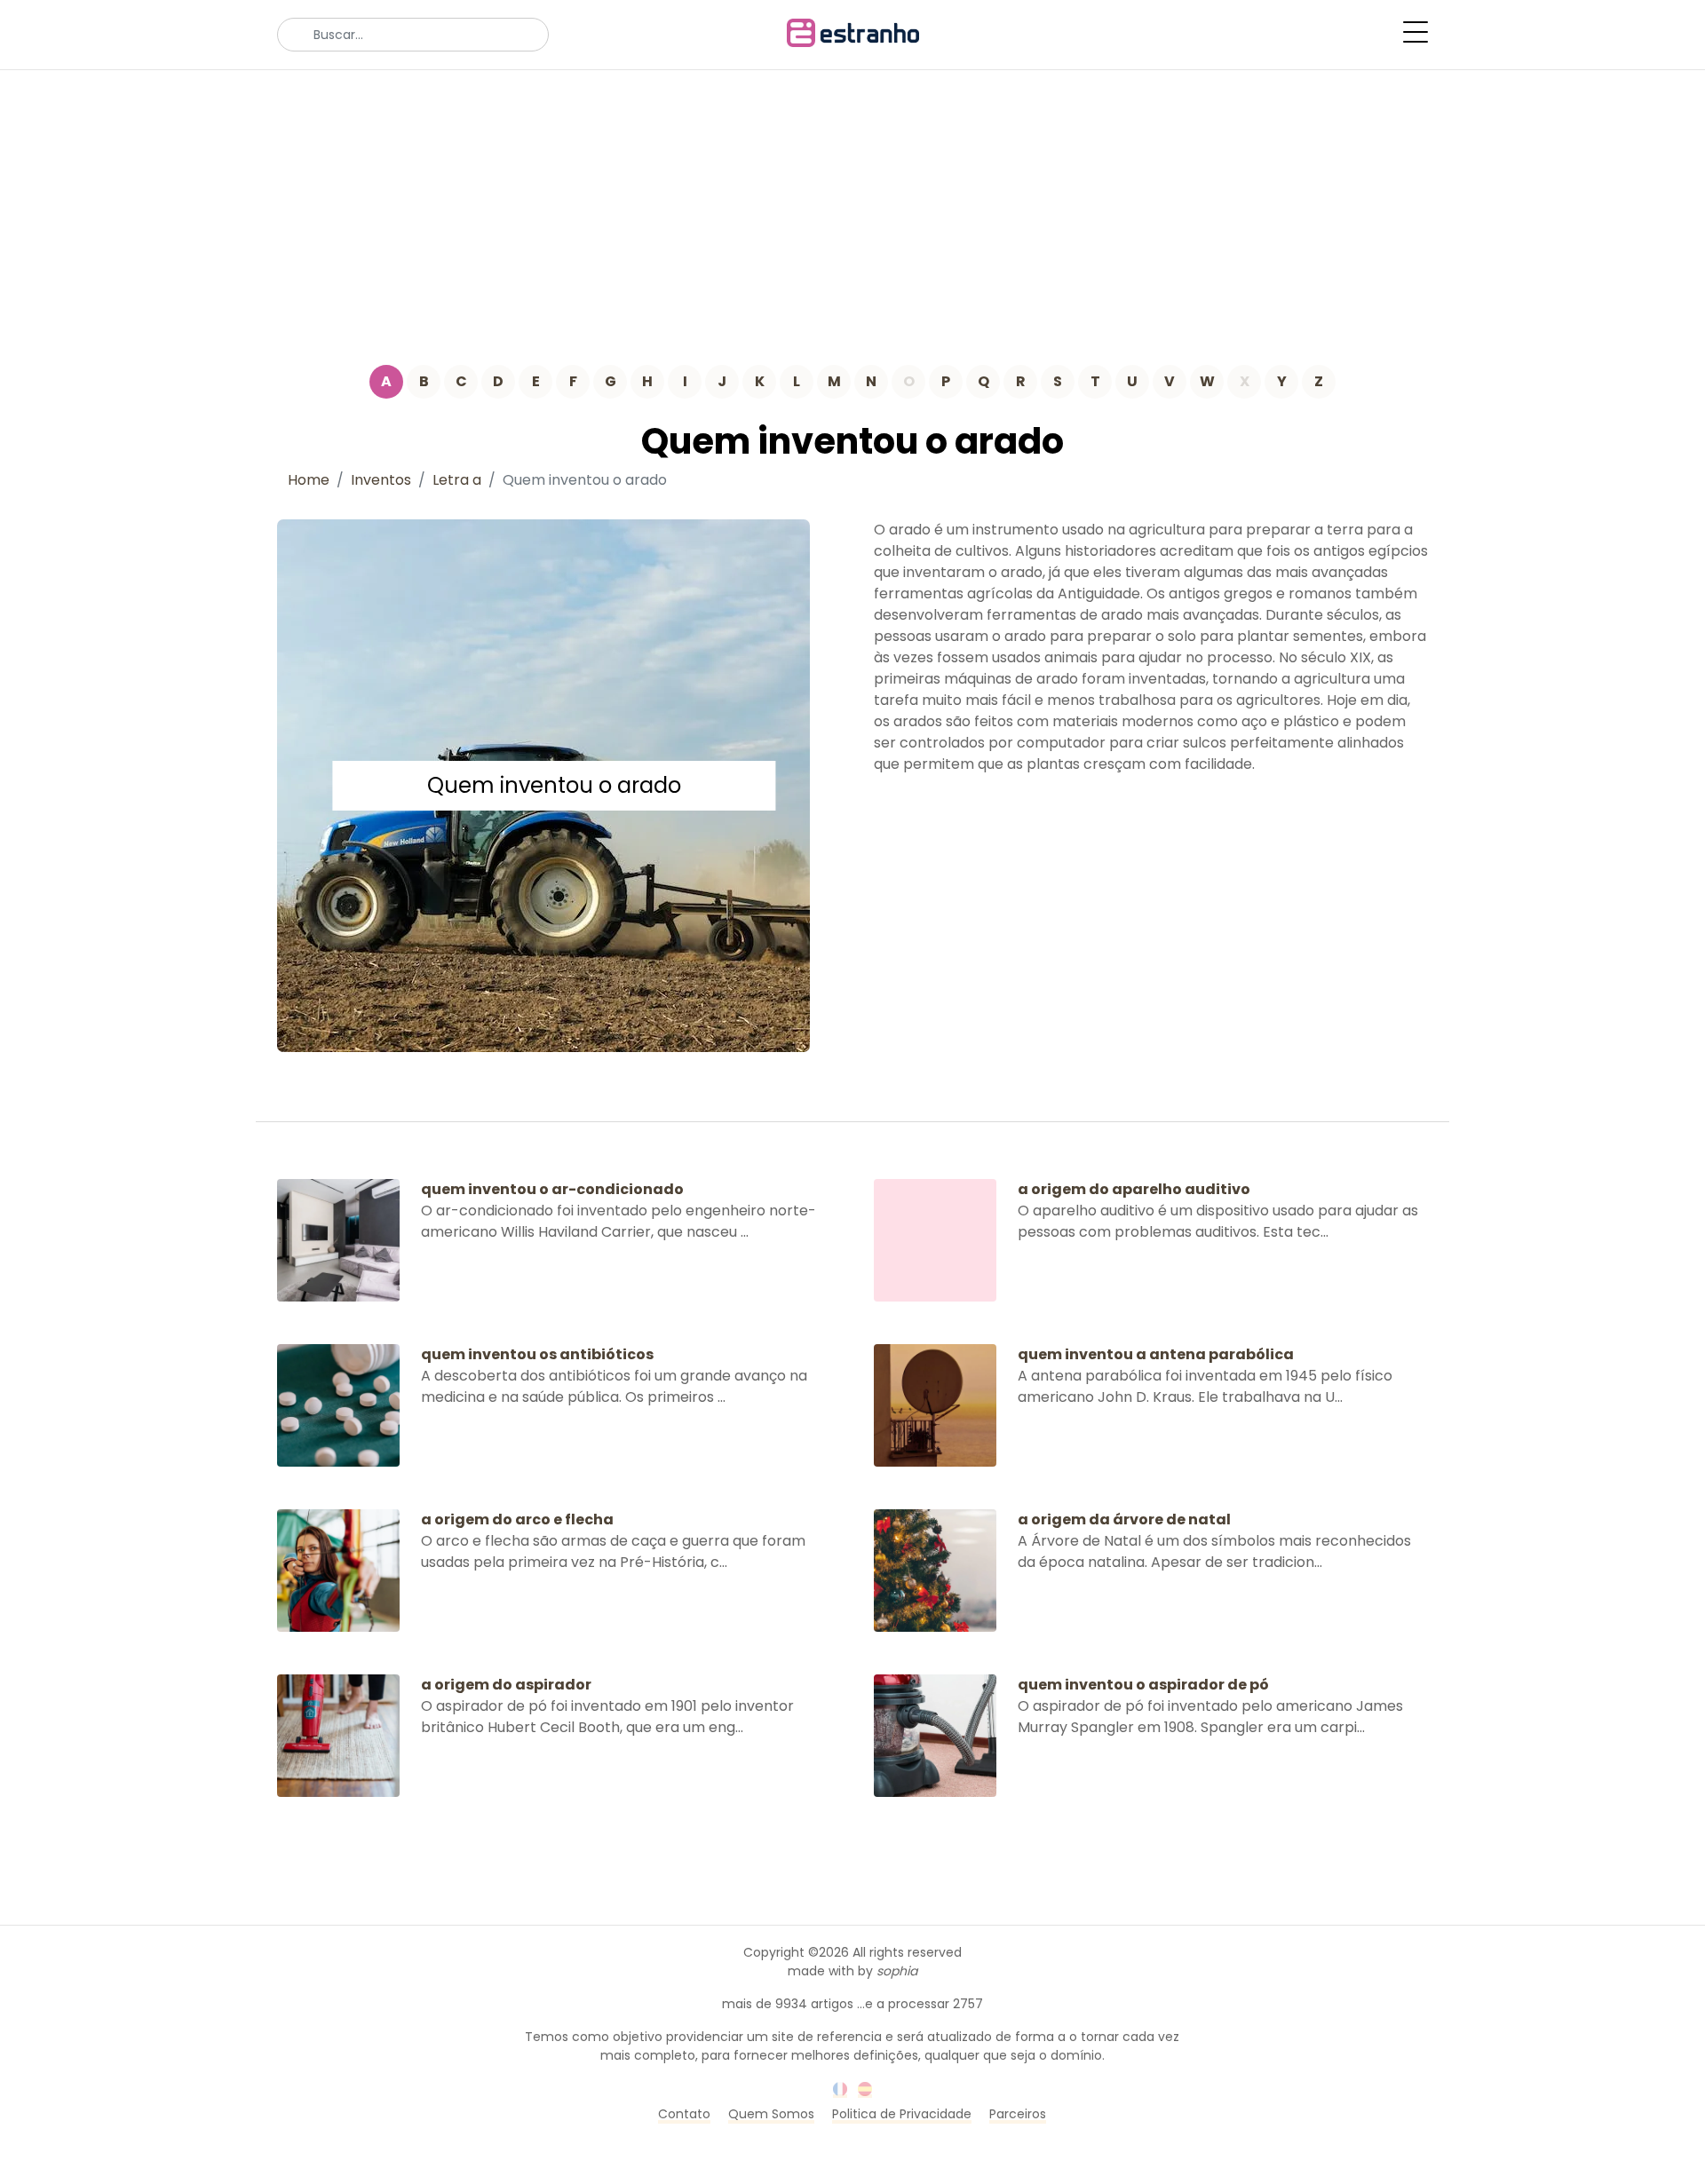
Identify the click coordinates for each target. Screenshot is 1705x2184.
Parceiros (1018, 2114)
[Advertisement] (852, 203)
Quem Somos (771, 2114)
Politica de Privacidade (902, 2114)
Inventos (381, 480)
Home (309, 480)
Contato (684, 2114)
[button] (1416, 32)
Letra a (457, 480)
